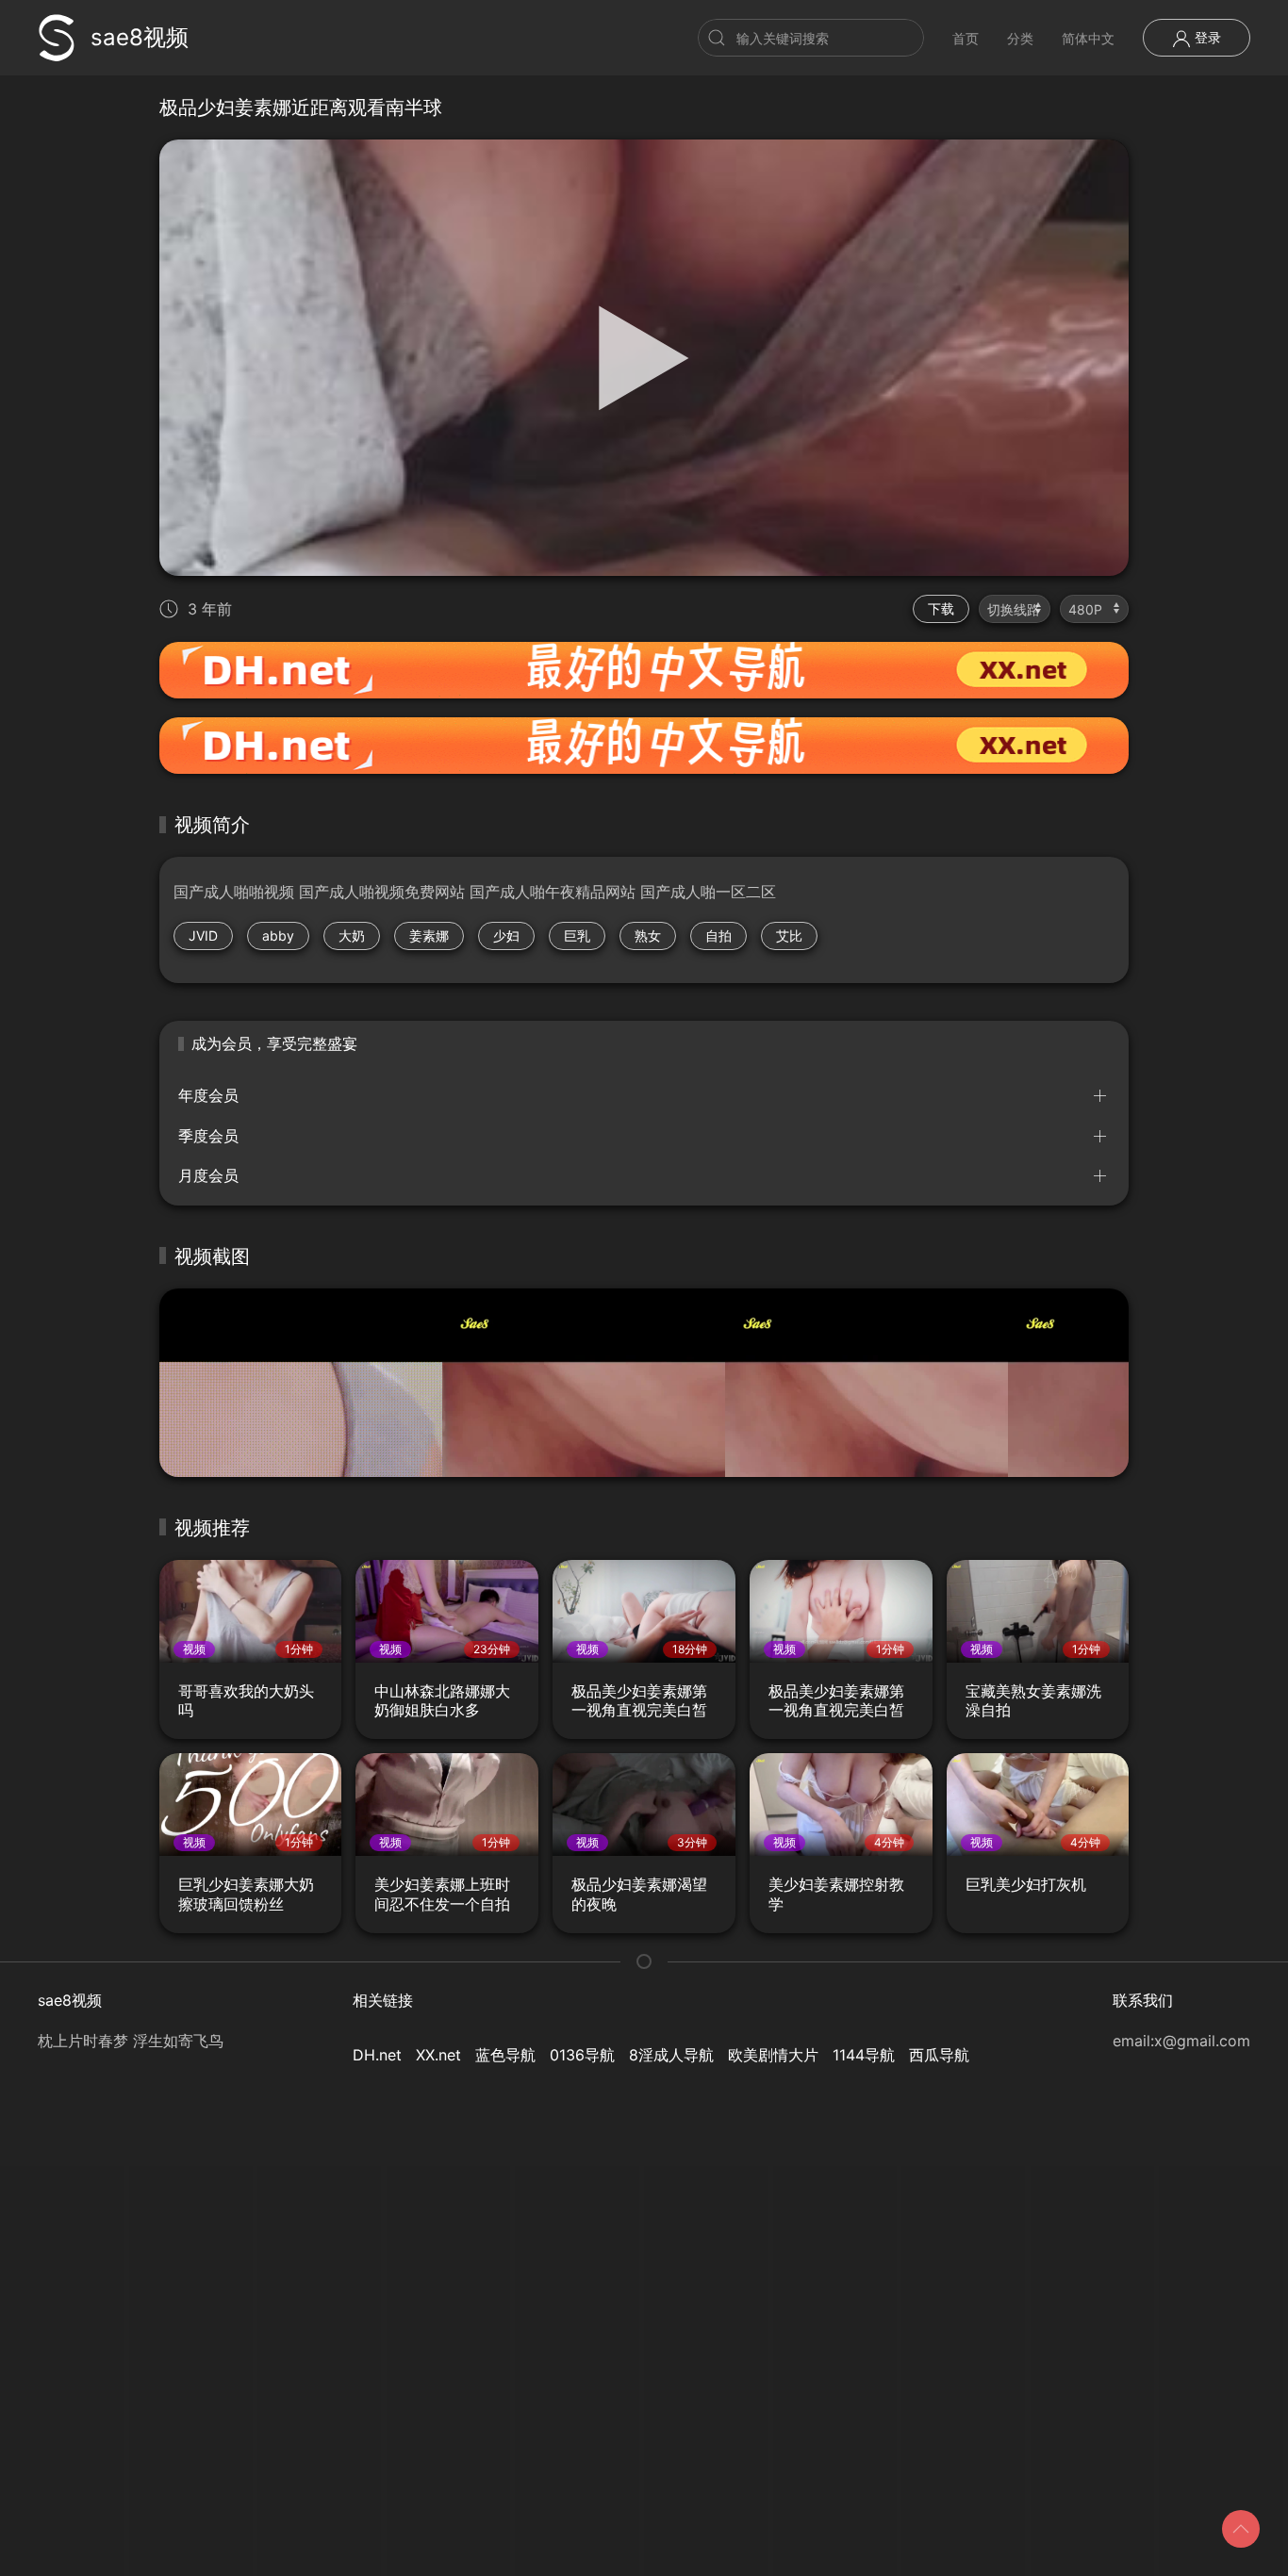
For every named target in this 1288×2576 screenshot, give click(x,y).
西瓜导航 (939, 2055)
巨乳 (577, 935)
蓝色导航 (505, 2055)
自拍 (718, 935)
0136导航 (582, 2055)
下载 (941, 608)
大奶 (352, 935)
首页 (966, 38)
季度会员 (208, 1136)
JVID (203, 935)
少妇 (506, 935)
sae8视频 (140, 37)
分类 (1020, 38)
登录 (1206, 37)
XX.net (438, 2055)
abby (278, 935)
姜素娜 (429, 935)
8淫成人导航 (671, 2055)
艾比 (789, 935)
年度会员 (208, 1095)
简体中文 (1088, 38)
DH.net (377, 2055)
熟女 (648, 935)
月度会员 (208, 1175)
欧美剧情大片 (773, 2055)
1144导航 (864, 2055)
